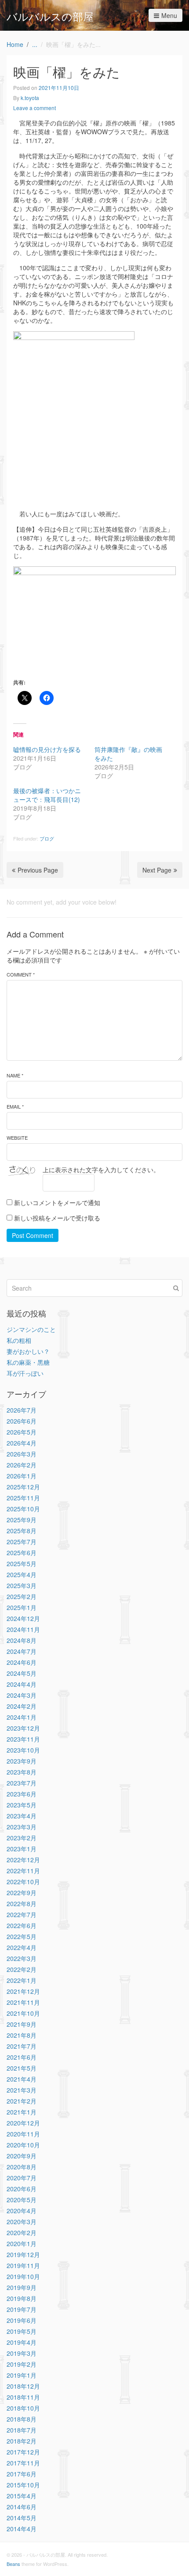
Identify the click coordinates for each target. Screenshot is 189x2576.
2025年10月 (23, 1509)
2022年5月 (22, 1936)
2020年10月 (23, 2145)
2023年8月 (22, 1772)
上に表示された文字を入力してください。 (101, 1170)
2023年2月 (22, 1838)
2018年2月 (22, 2441)
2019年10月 (23, 2276)
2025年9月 (22, 1520)
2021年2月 (22, 2101)
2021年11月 (23, 2002)
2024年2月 (22, 1706)
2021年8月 (22, 2035)
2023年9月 (22, 1761)
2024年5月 (22, 1673)
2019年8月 (22, 2298)
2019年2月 (22, 2364)
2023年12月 (23, 1728)
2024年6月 (22, 1662)
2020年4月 (22, 2211)
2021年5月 (22, 2068)
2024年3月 (22, 1695)
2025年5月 (22, 1563)
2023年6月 (22, 1794)
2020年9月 (22, 2156)
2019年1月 (22, 2375)
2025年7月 (22, 1542)
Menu (169, 15)
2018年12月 (23, 2386)
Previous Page (38, 870)
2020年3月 (22, 2222)
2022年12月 (23, 1860)
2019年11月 (23, 2265)
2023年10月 (23, 1750)
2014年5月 (22, 2518)
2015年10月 (23, 2485)
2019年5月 (22, 2331)
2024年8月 (22, 1640)
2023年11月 (23, 1739)
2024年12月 (23, 1618)
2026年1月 (22, 1476)
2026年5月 (22, 1432)
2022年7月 (22, 1914)
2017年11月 (23, 2463)
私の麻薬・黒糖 (28, 1362)
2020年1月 (22, 2243)
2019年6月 (22, 2320)
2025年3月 (22, 1585)
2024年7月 (22, 1651)
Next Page (157, 870)
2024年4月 (22, 1684)
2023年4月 (22, 1816)
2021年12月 (23, 1991)
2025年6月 (22, 1553)
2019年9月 (22, 2287)
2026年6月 (22, 1421)
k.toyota (30, 98)
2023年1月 (22, 1849)
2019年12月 (23, 2254)
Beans (13, 2564)
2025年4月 (22, 1574)
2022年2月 (22, 1969)
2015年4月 (22, 2496)
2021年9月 (22, 2024)
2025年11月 (23, 1498)
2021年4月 (22, 2079)
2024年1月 (22, 1717)
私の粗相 (19, 1340)
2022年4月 (22, 1947)
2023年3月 (22, 1827)
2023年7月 (22, 1783)
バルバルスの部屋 (50, 16)
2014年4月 (22, 2529)
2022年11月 (23, 1871)
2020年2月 (22, 2233)
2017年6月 (22, 2474)
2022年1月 (22, 1980)
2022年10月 (23, 1882)
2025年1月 (22, 1607)
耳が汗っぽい (25, 1373)
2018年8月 (22, 2419)
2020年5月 (22, 2200)
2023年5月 (22, 1805)
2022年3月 (22, 1958)
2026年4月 (22, 1443)
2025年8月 (22, 1531)
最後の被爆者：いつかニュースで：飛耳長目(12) (47, 795)
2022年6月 (22, 1925)
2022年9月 (22, 1893)
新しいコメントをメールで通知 (57, 1202)
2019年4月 (22, 2342)
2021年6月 (22, 2057)
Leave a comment (35, 108)
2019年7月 (22, 2309)
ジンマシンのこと (31, 1329)
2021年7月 (22, 2046)
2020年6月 (22, 2189)
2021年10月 (23, 2013)
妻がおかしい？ (28, 1351)
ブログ (47, 838)
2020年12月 (23, 2123)
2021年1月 (22, 2112)
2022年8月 (22, 1903)
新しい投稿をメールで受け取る (57, 1218)
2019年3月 (22, 2353)
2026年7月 (22, 1410)
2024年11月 (23, 1629)
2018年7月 (22, 2430)
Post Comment (33, 1235)
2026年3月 (22, 1454)
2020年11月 (23, 2134)
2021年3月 (22, 2090)
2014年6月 (22, 2507)
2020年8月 (22, 2167)
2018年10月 (23, 2408)
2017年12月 (23, 2452)
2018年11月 (23, 2397)
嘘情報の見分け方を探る (47, 749)
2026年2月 (22, 1465)
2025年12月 (23, 1487)
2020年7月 (22, 2178)
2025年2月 (22, 1596)
